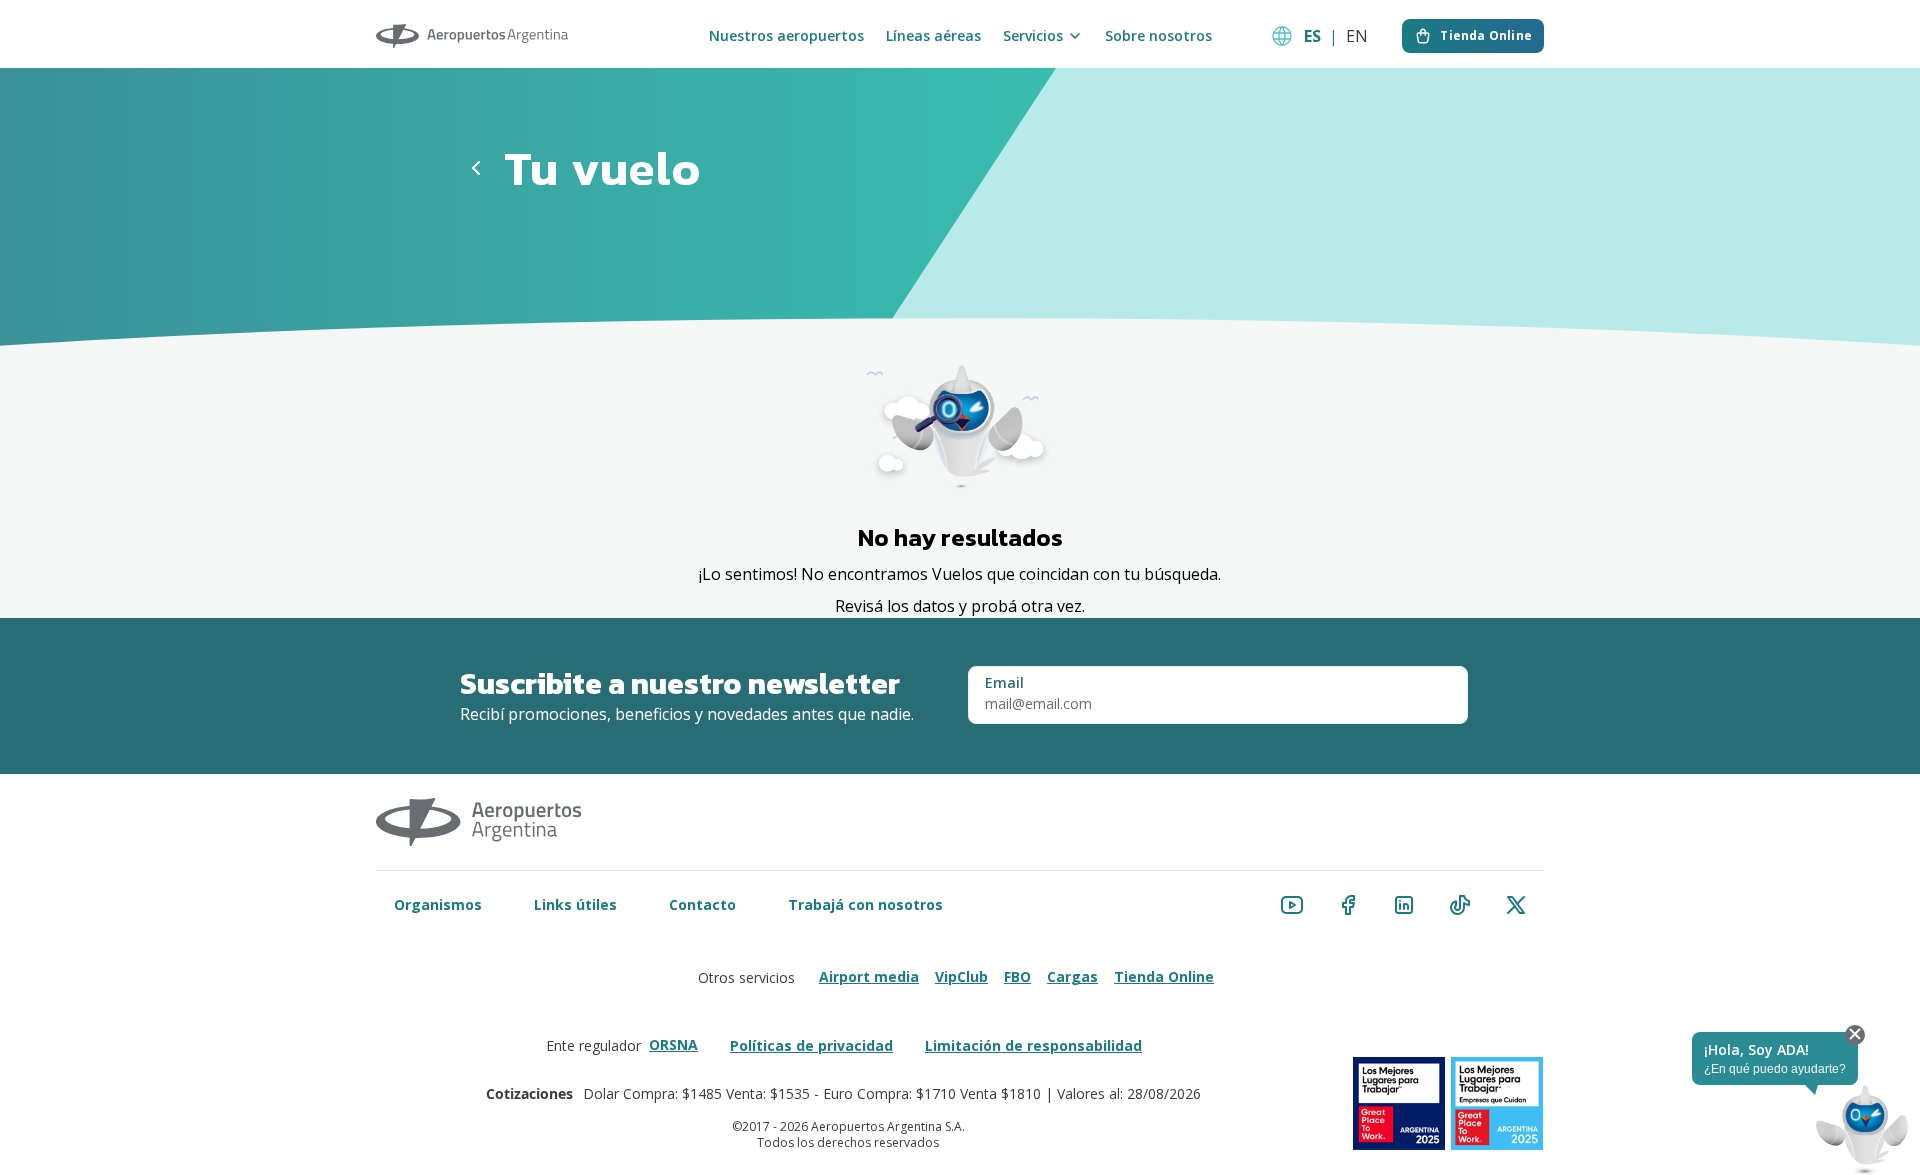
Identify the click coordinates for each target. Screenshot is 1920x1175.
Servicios (1033, 36)
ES (1312, 36)
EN (1357, 36)
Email (1004, 683)
